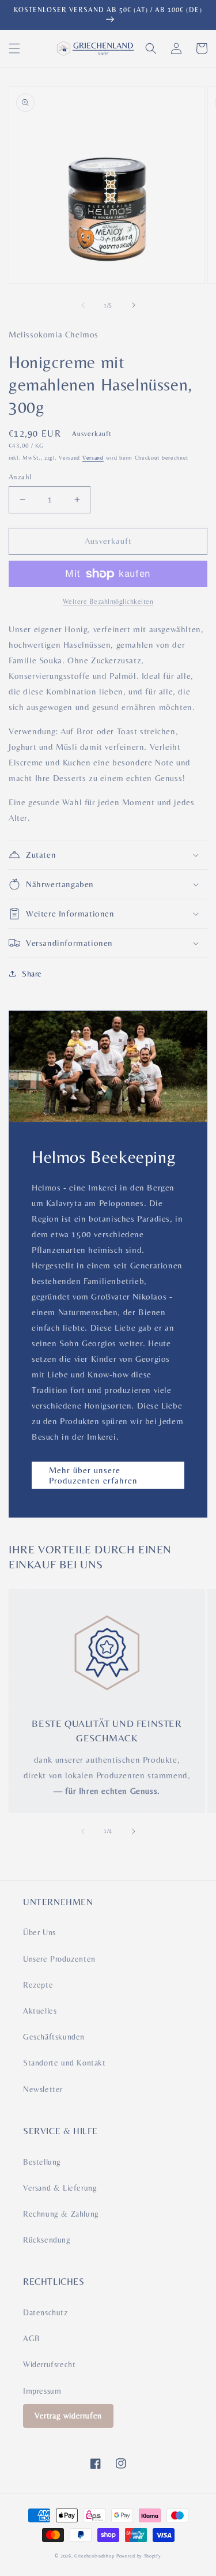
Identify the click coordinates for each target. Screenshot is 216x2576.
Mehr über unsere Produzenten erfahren (93, 1475)
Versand (93, 458)
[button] (14, 48)
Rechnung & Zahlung (61, 2214)
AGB (32, 2338)
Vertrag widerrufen (68, 2416)
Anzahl (20, 477)
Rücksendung (47, 2240)
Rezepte (38, 1985)
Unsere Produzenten (59, 1959)
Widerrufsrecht (49, 2364)
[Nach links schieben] (83, 305)
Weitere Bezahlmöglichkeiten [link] (108, 602)
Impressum (42, 2391)
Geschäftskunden (54, 2037)
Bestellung (42, 2162)
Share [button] (32, 974)
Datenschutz (46, 2312)
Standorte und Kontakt (65, 2063)
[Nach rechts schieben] (134, 305)
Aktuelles (40, 2011)
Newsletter (43, 2089)
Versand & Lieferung (60, 2188)
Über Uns (39, 1932)
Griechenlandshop (94, 2556)
